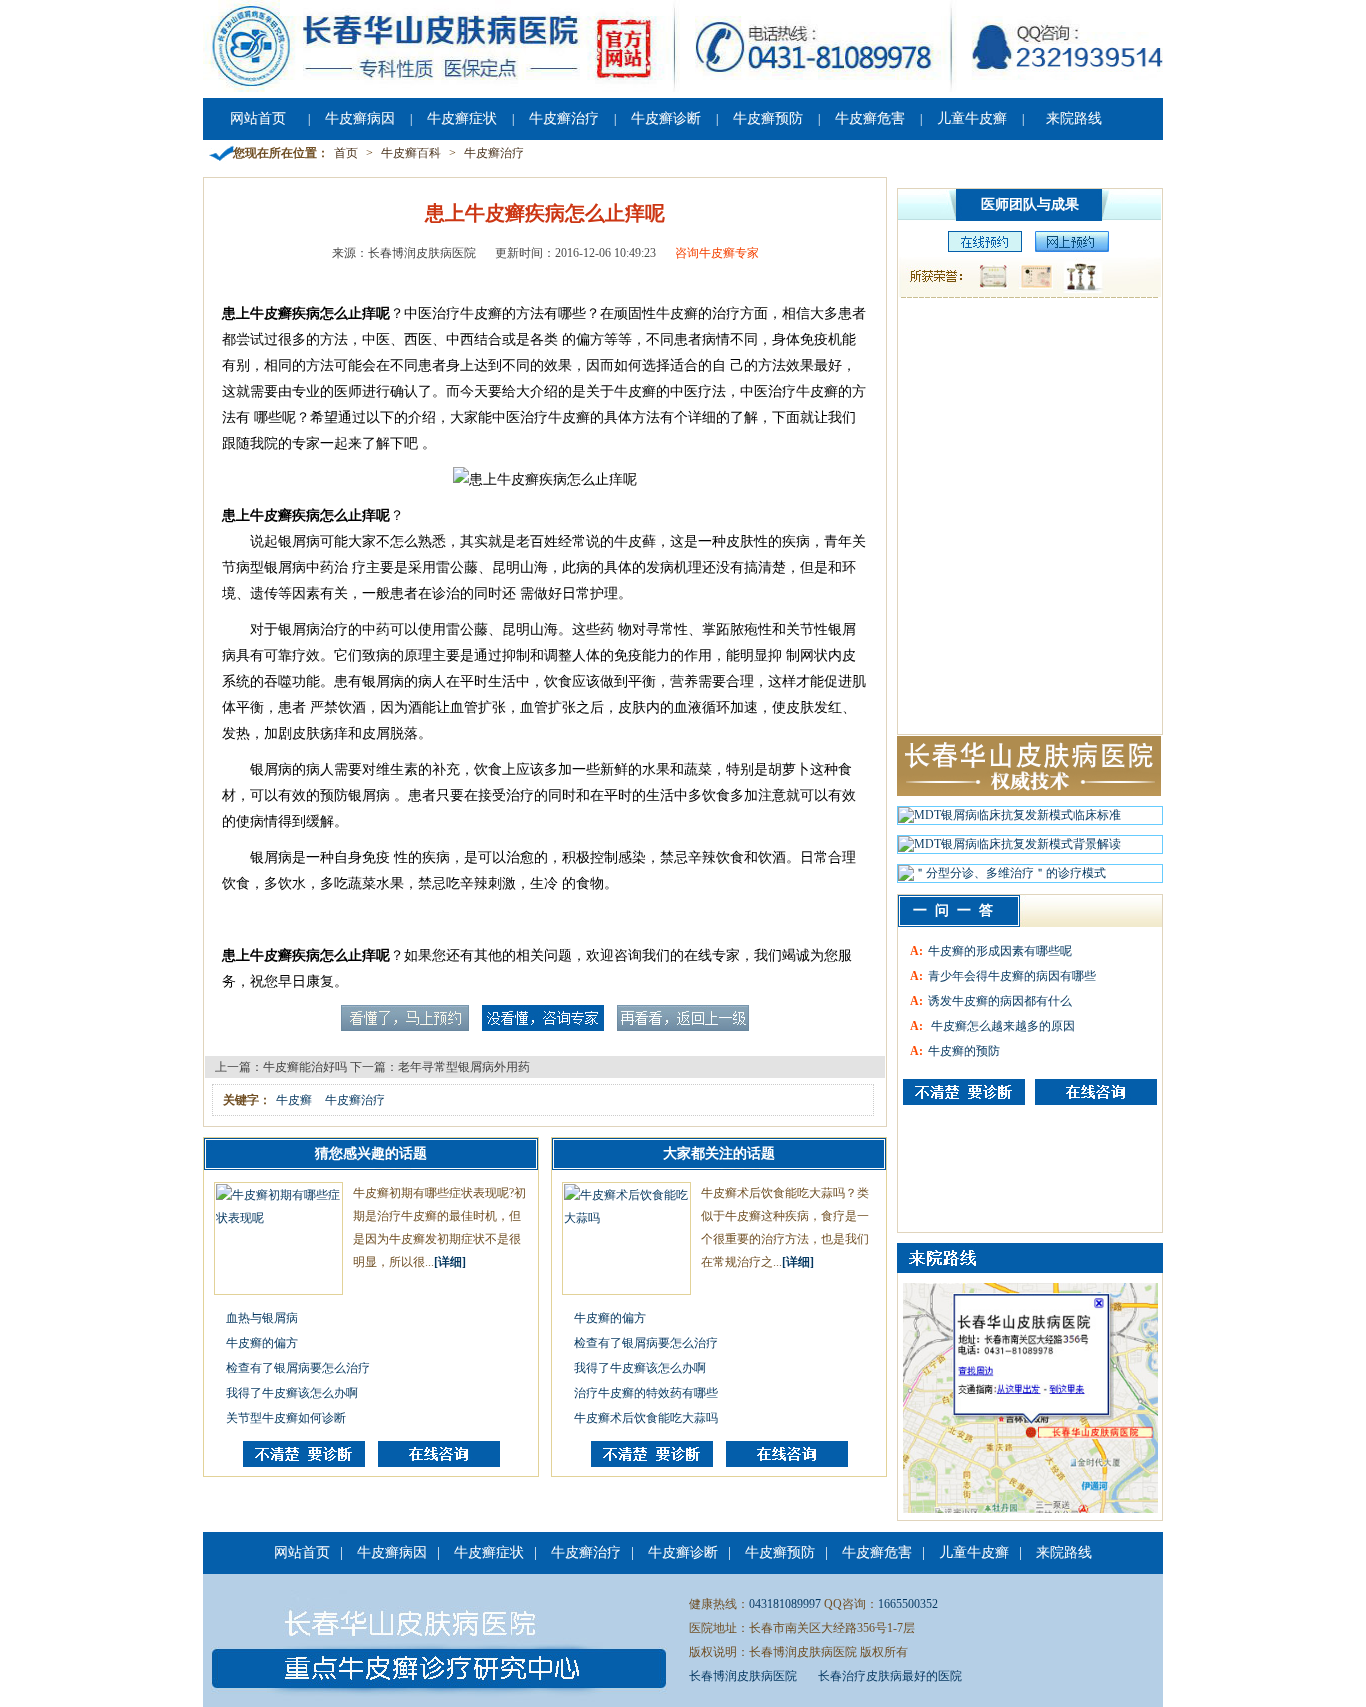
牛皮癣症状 (462, 118)
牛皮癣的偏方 (262, 1343)
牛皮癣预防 (768, 118)
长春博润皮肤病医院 (743, 1676)
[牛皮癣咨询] (964, 1092)
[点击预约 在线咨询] (405, 1027)
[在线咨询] (439, 1463)
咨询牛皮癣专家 (717, 253)
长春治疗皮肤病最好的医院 (890, 1676)
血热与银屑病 (262, 1318)
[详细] (450, 1262)
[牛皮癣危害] (1096, 1092)
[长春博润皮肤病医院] (683, 88)
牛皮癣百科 (411, 153)
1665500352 (908, 1604)
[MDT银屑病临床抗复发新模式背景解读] (1009, 849)
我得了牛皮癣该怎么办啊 (292, 1393)
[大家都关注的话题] (304, 1463)
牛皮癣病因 (360, 118)
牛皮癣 (294, 1100)
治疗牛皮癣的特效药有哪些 (646, 1393)
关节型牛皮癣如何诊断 (286, 1418)
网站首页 (258, 118)
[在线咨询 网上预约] (980, 248)
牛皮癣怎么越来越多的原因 (1001, 1026)
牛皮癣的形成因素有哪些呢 (1000, 951)
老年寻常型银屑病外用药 (464, 1067)
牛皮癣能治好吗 (305, 1067)
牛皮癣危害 (870, 118)
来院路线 (1074, 118)
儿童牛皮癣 (972, 118)
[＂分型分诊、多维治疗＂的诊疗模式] (1002, 878)
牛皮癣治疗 (564, 118)
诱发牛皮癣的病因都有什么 (1000, 1001)
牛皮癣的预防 (964, 1051)
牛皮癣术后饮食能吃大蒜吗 (646, 1418)
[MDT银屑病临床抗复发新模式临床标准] (1009, 820)
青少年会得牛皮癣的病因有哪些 (1012, 976)
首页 (346, 153)
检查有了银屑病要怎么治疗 (298, 1368)
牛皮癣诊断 (666, 118)
